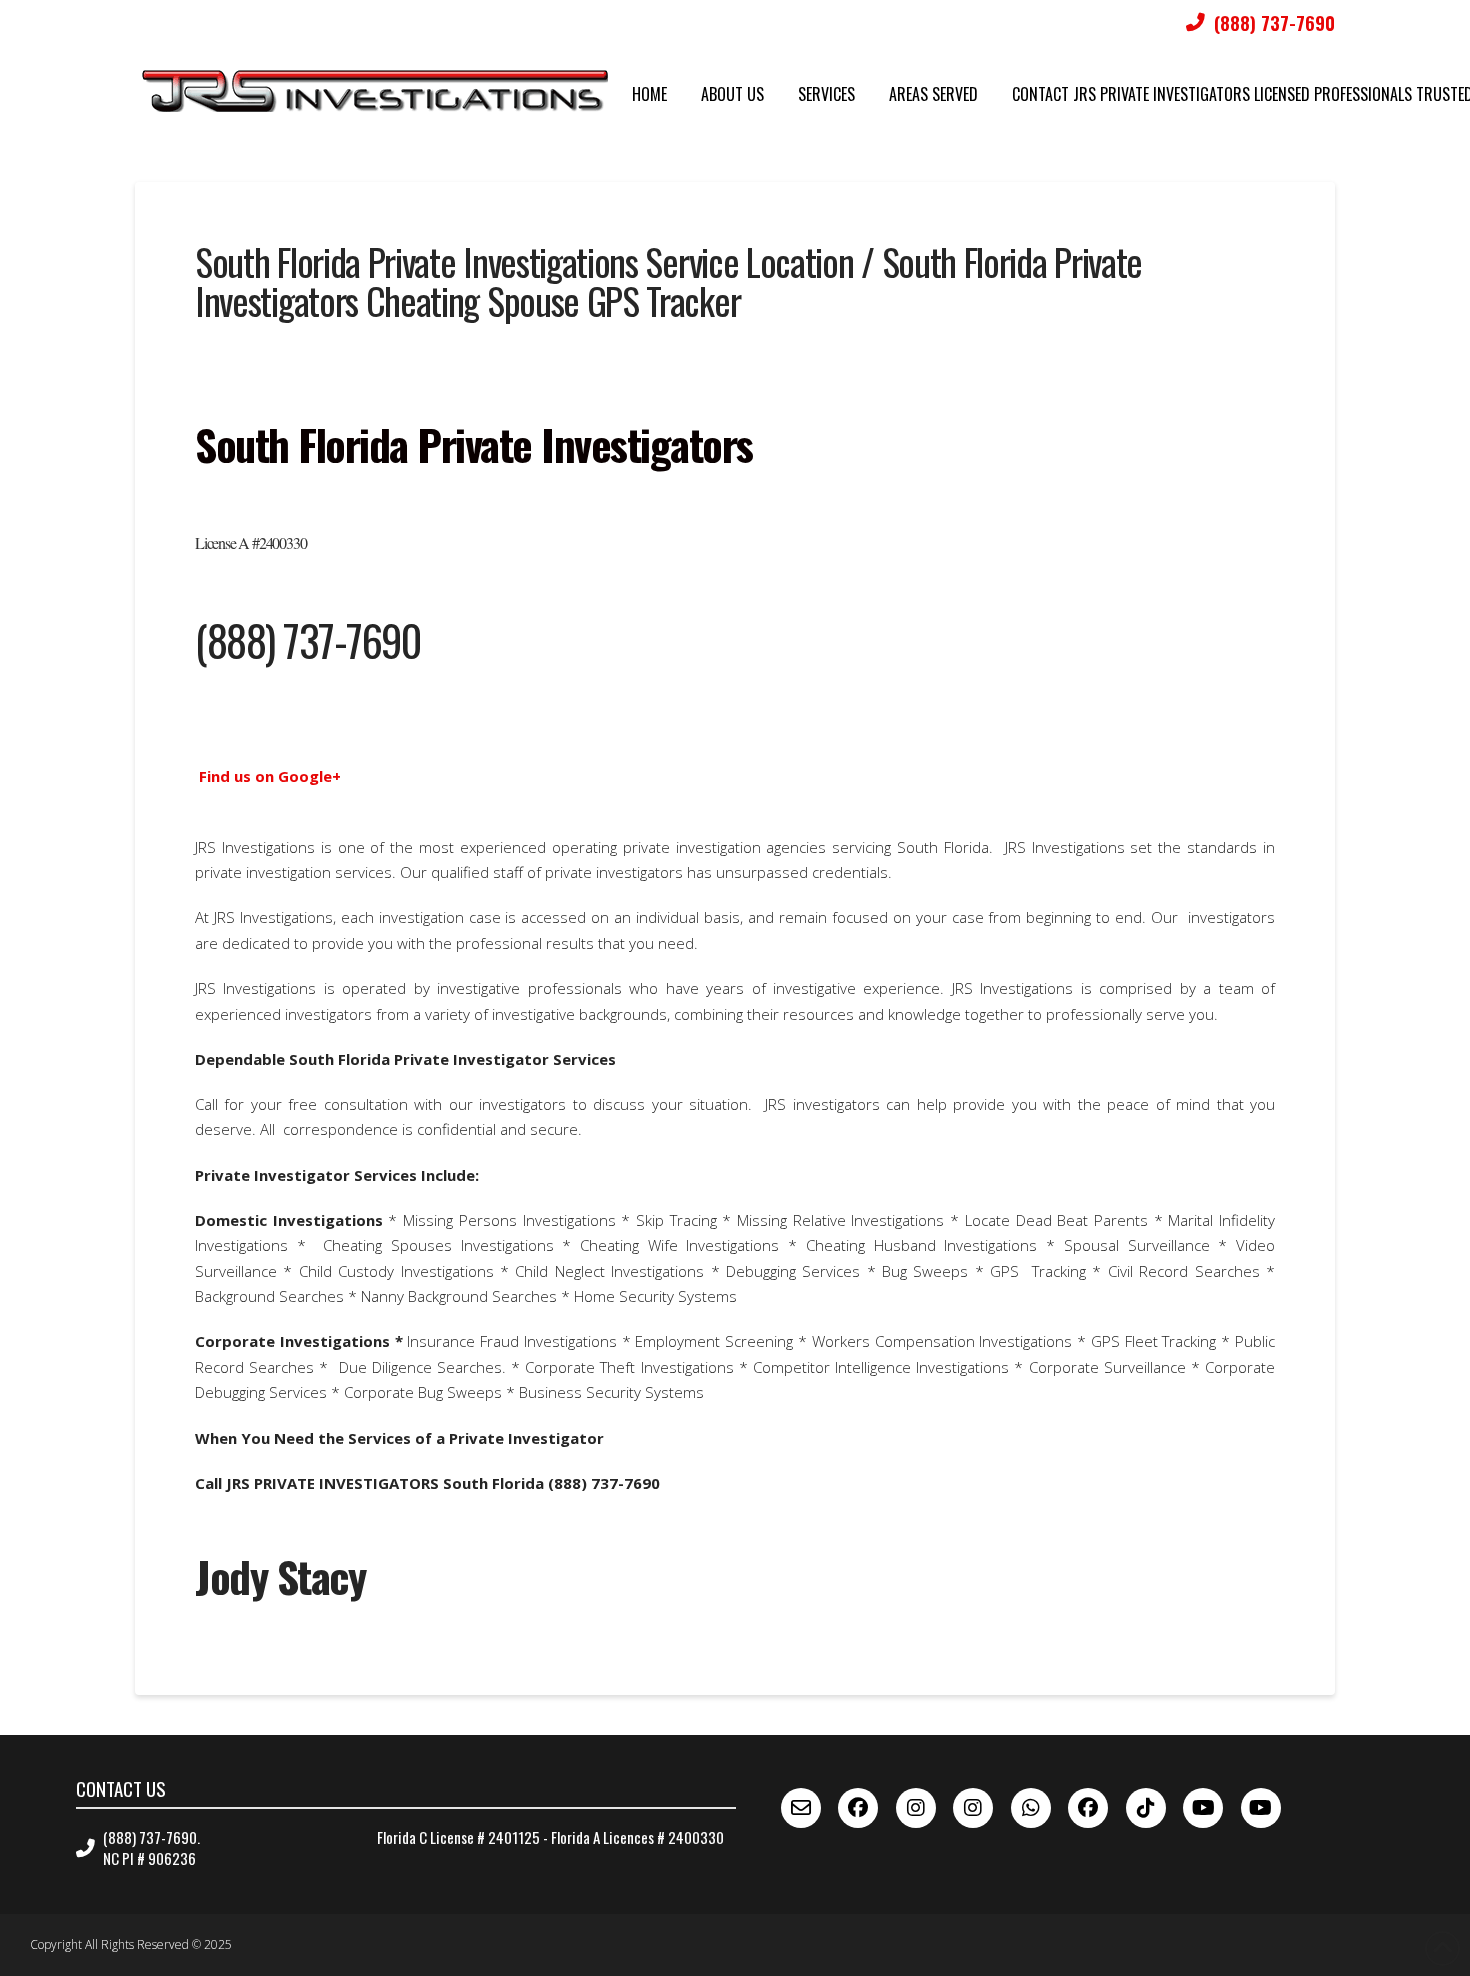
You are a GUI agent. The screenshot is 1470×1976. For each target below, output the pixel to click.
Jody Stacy (280, 1575)
